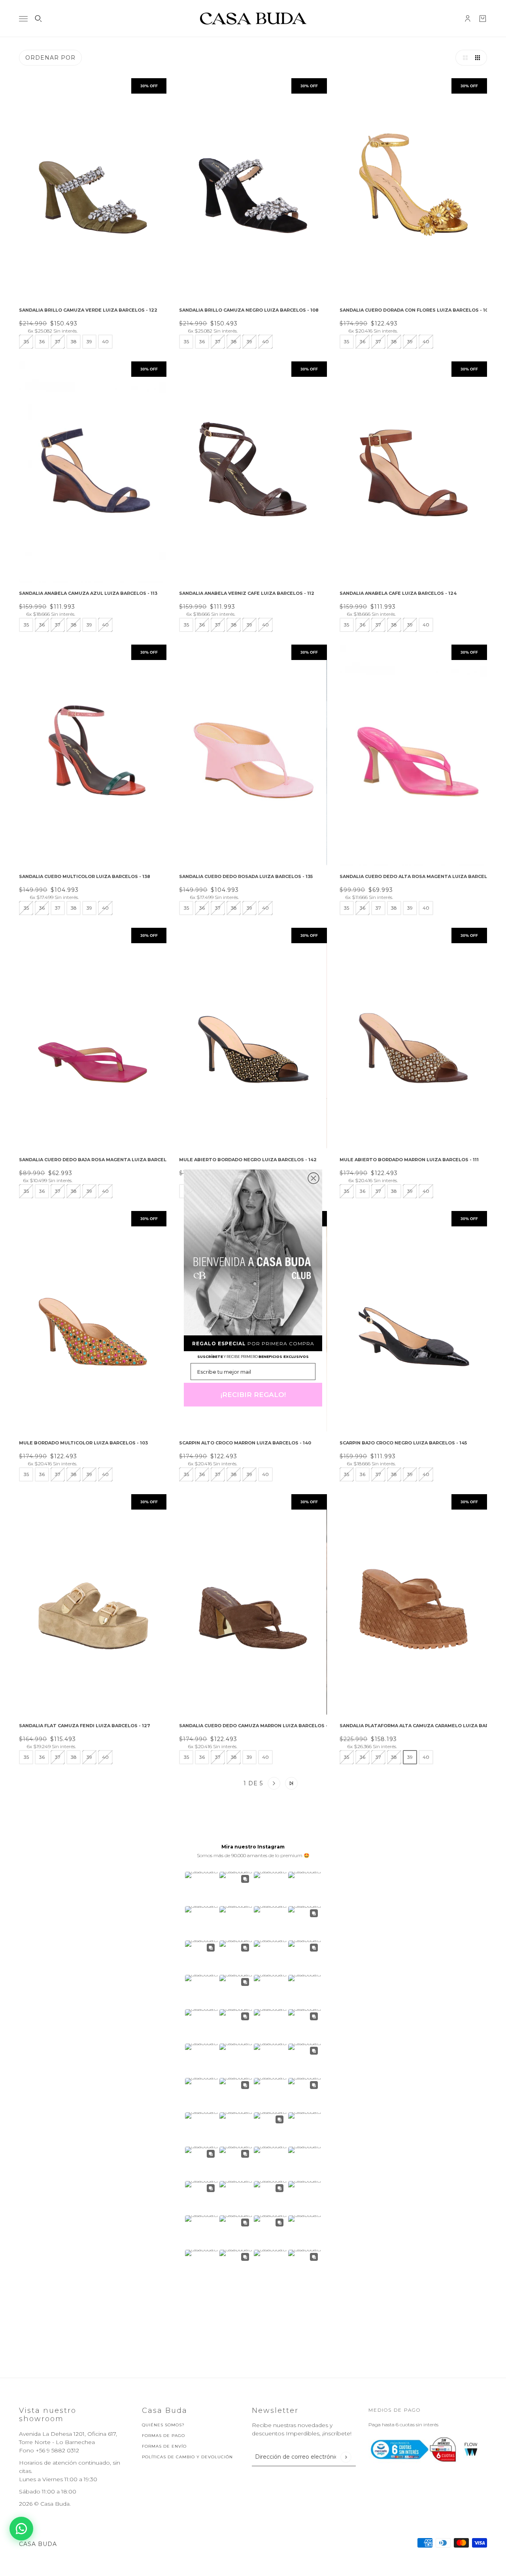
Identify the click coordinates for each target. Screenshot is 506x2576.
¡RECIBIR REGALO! (253, 1395)
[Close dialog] (313, 1178)
